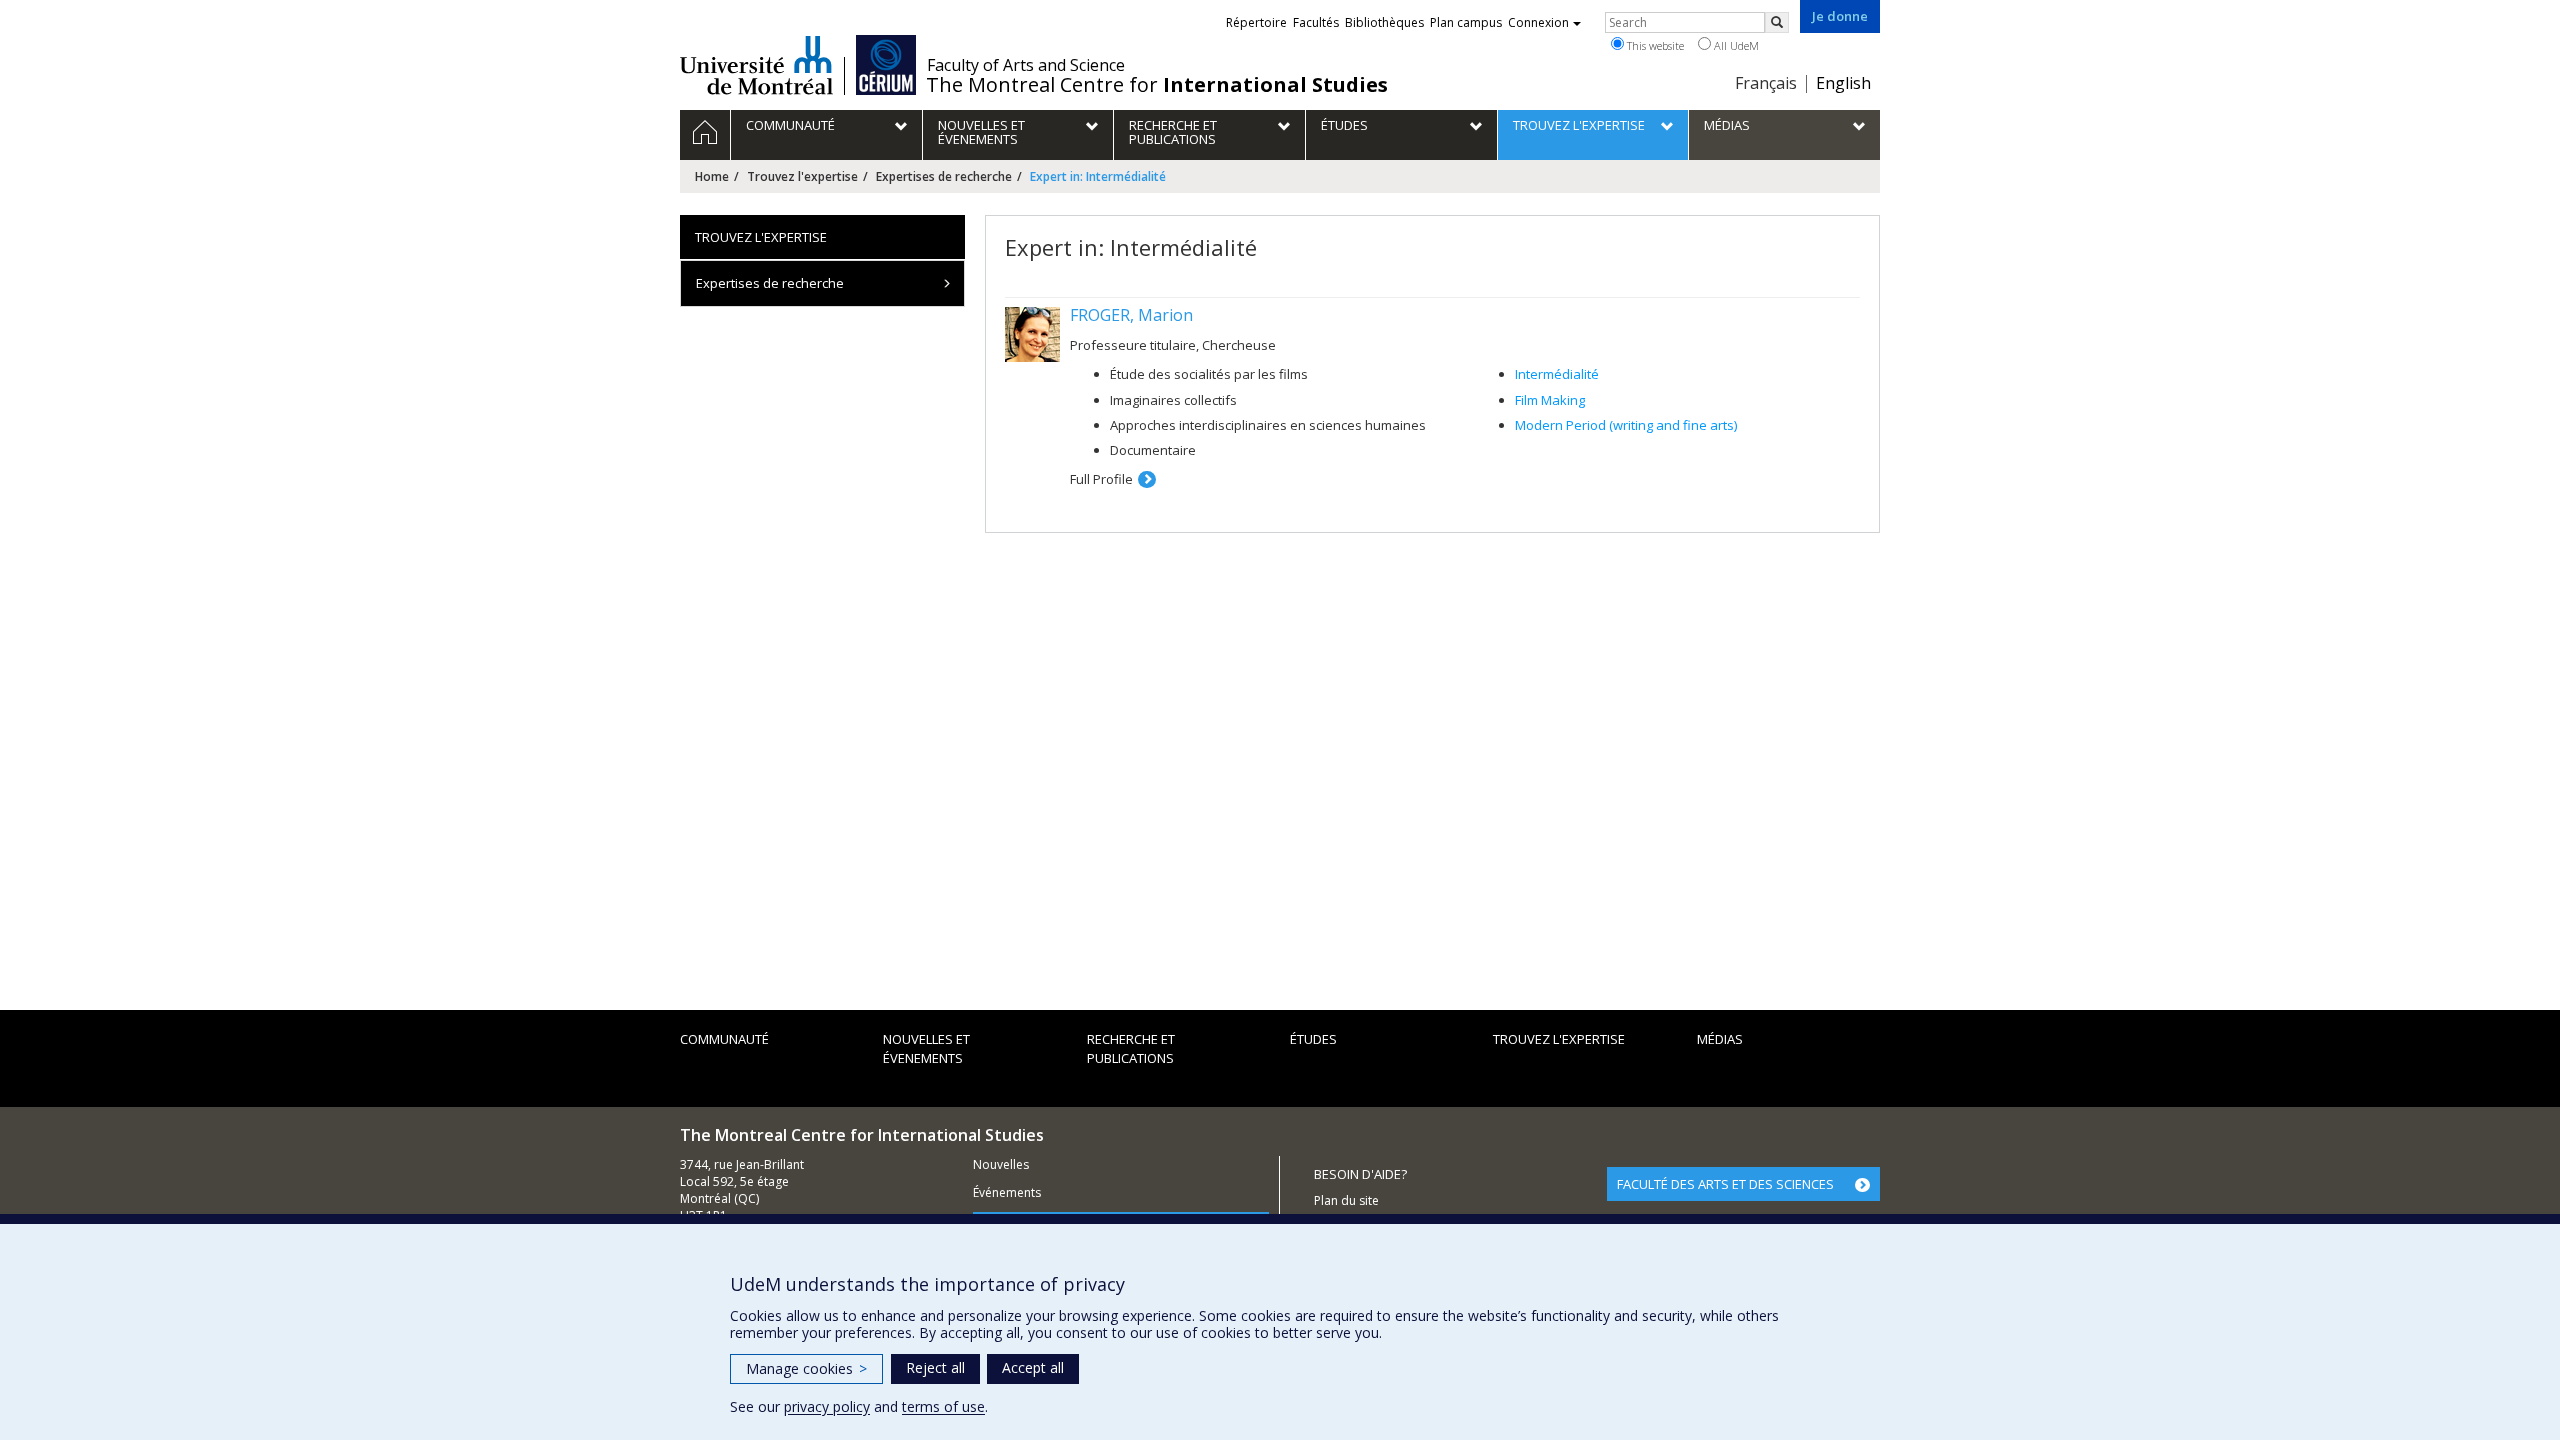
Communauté (724, 1039)
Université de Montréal (756, 65)
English (1843, 83)
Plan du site (1346, 1200)
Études (1313, 1039)
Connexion (1538, 22)
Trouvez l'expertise (802, 176)
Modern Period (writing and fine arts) (1626, 425)
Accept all (1033, 1367)
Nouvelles (1001, 1164)
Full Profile (1101, 479)
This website (1654, 45)
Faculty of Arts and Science (1026, 65)
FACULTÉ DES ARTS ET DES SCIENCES (1725, 1184)
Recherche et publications (1131, 1048)
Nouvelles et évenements (926, 1048)
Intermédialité (1557, 374)
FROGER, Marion (1131, 315)
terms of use (943, 1406)
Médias (1720, 1039)
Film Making (1550, 400)
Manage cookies (806, 1368)
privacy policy (827, 1406)
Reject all (935, 1367)
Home (712, 176)
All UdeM (1735, 45)
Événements (1007, 1192)
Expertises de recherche (944, 176)
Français (1766, 83)
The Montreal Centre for (1157, 85)
